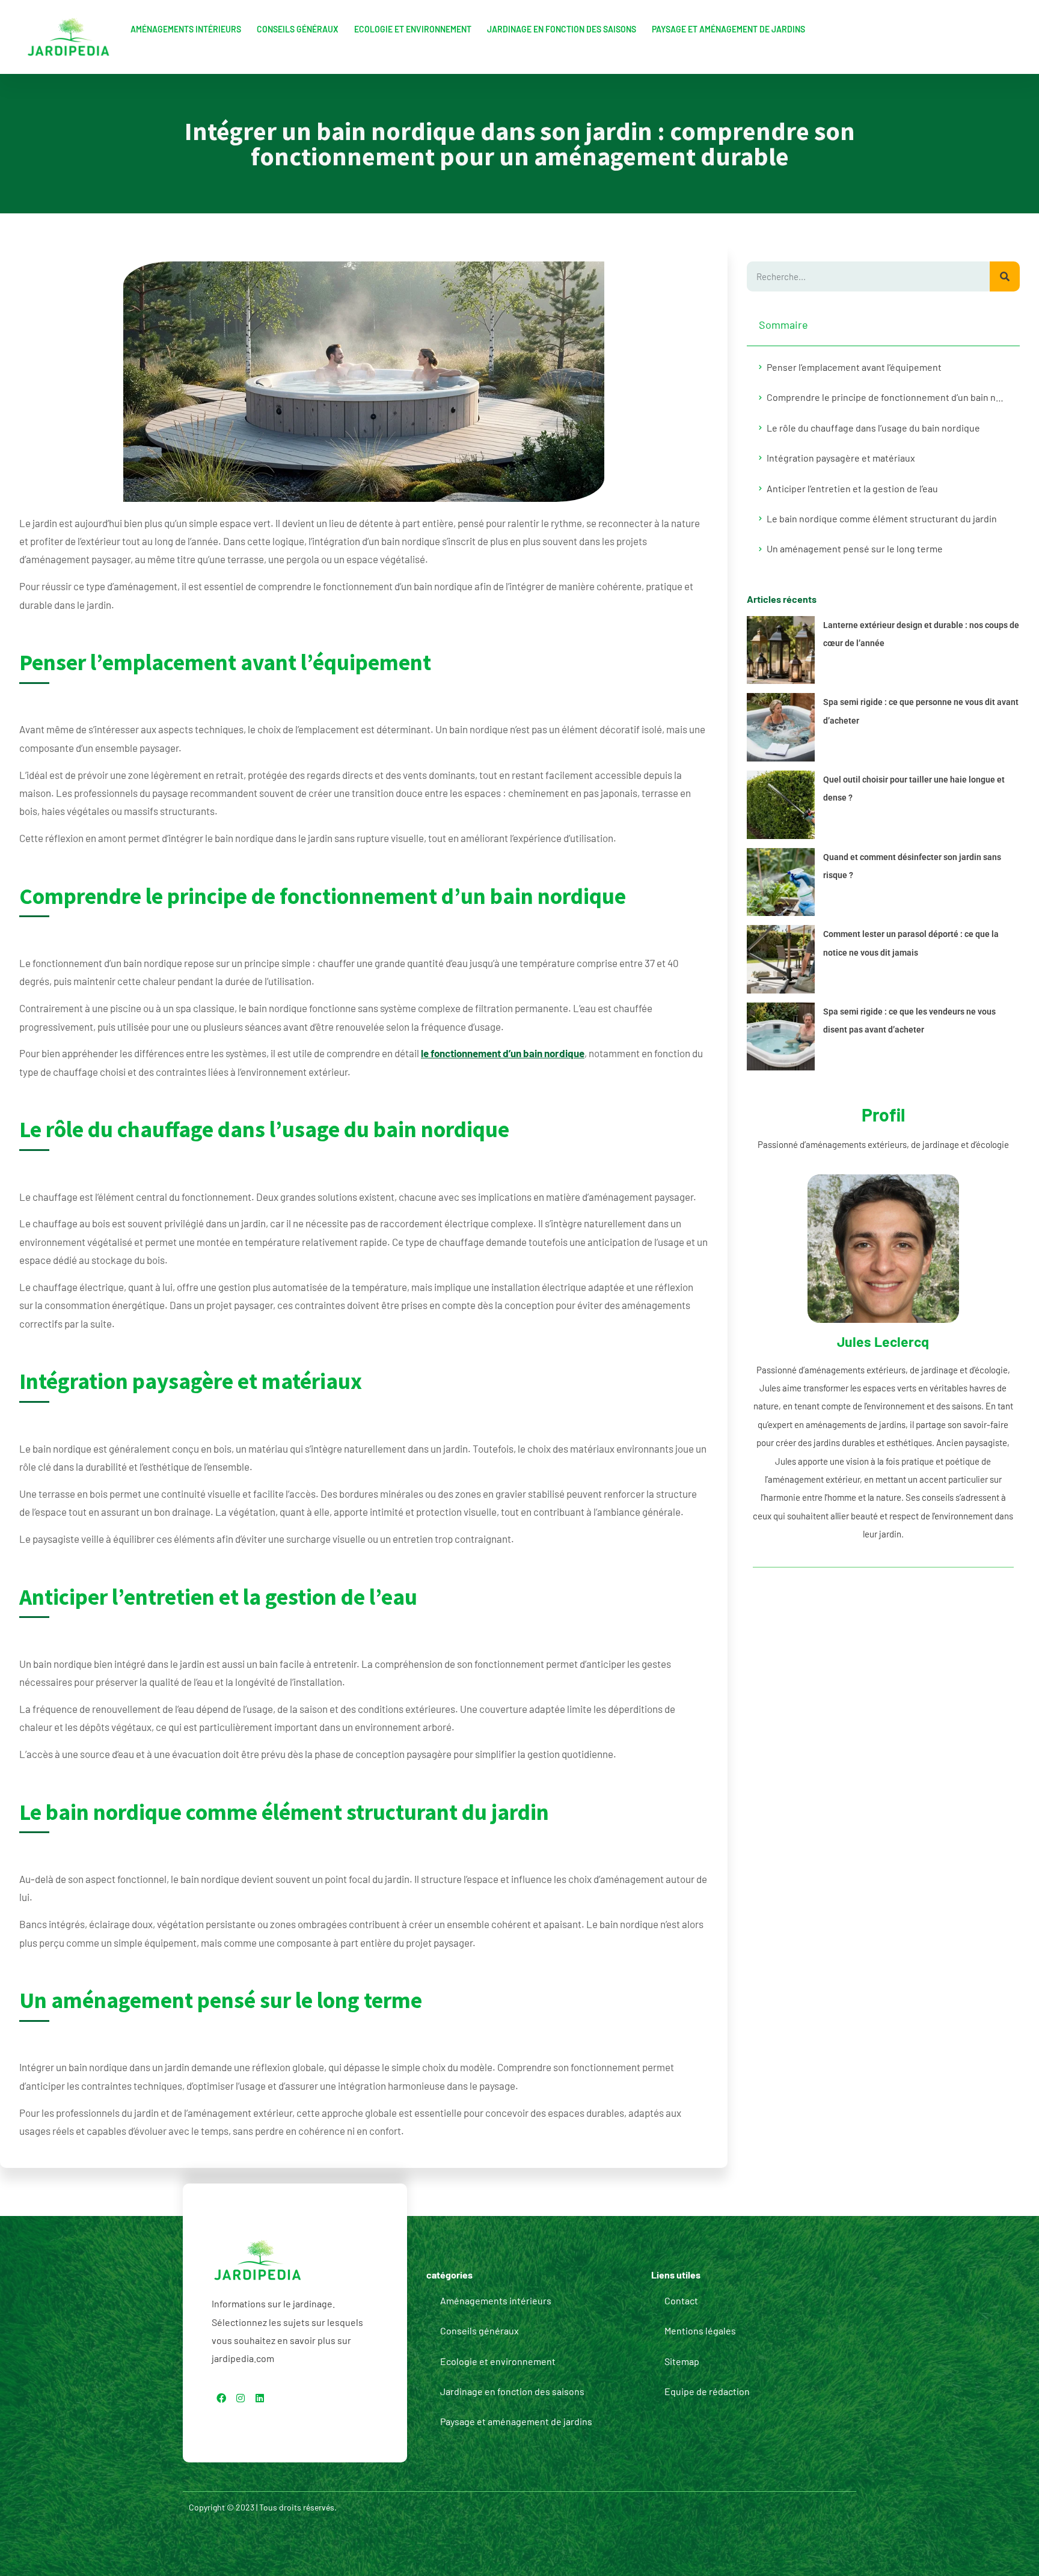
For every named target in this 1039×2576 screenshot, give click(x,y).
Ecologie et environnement (413, 29)
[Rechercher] (1005, 276)
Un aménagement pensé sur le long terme (855, 548)
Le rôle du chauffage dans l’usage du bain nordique (873, 428)
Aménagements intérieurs (186, 29)
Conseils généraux (298, 29)
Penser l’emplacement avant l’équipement (854, 367)
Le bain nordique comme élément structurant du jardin (882, 518)
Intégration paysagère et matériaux (841, 458)
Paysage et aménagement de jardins (728, 29)
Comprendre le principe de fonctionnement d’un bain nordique (887, 397)
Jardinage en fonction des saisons (562, 29)
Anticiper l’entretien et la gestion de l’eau (852, 488)
